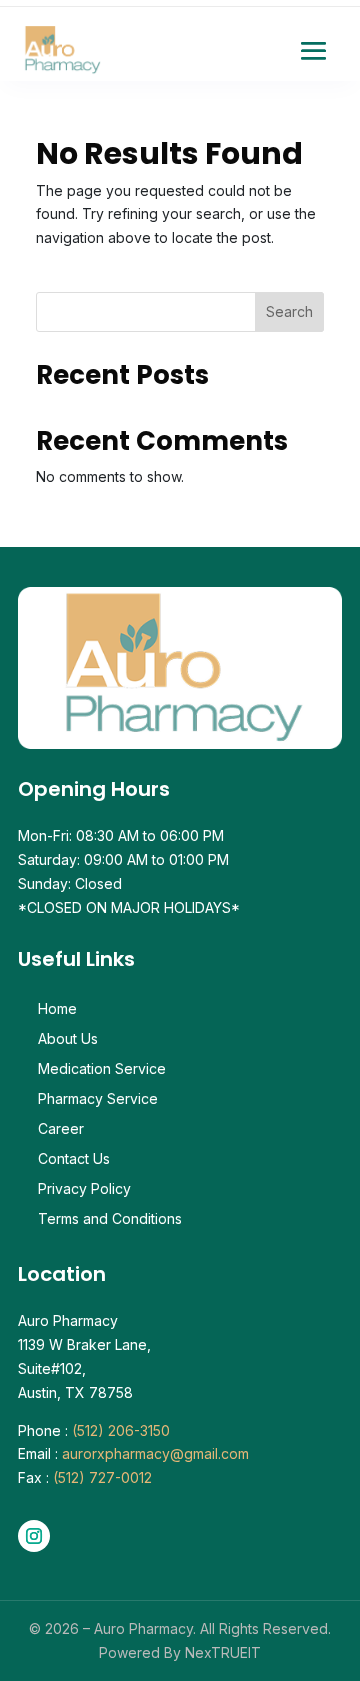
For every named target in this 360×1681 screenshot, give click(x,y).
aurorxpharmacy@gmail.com (155, 1453)
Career (61, 1129)
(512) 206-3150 (121, 1430)
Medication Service (102, 1069)
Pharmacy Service (98, 1099)
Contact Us (74, 1159)
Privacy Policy (84, 1189)
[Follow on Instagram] (34, 1536)
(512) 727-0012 (102, 1477)
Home (57, 1009)
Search (289, 311)
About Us (68, 1039)
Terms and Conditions (110, 1219)
